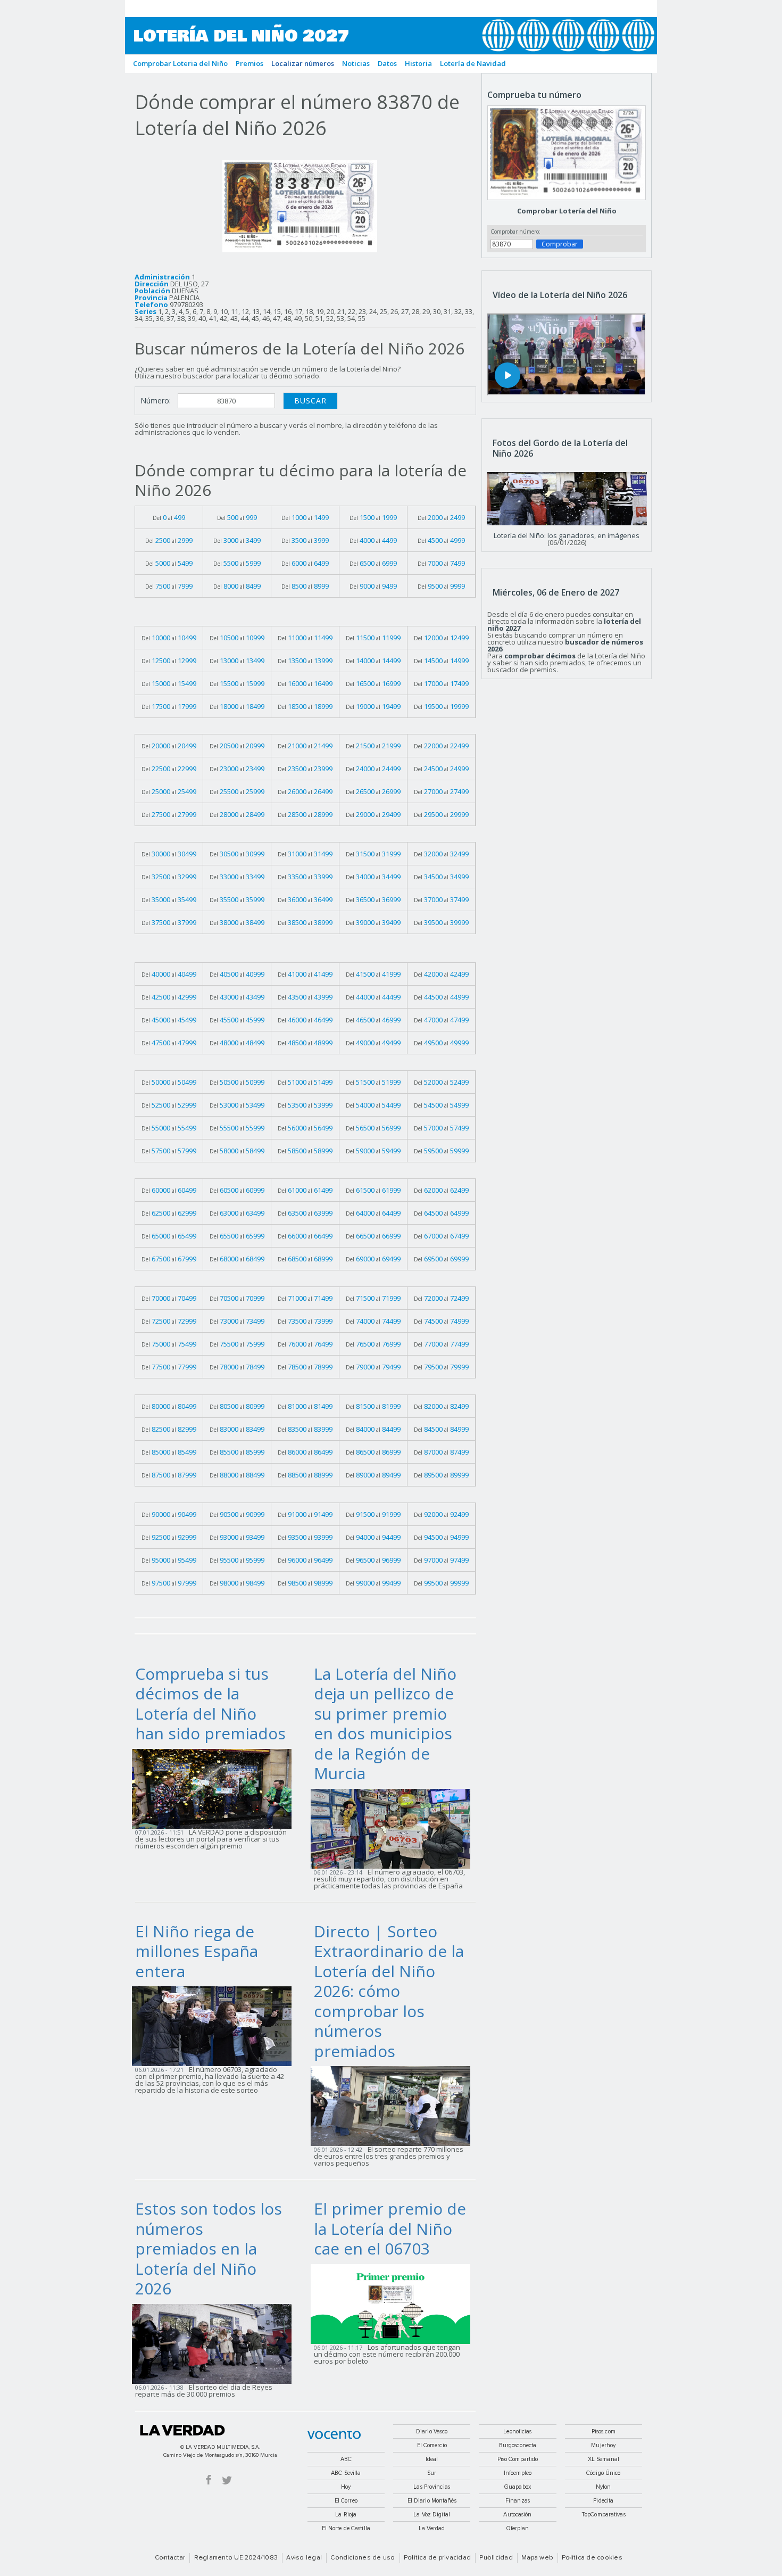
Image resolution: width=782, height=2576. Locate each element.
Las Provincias (432, 2487)
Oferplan (518, 2528)
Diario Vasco (432, 2431)
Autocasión (517, 2515)
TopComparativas (604, 2515)
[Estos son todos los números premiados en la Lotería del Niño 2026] (215, 2343)
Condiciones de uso (363, 2558)
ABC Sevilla (346, 2473)
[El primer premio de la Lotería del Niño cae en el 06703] (394, 2303)
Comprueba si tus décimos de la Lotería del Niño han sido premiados (210, 1704)
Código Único (603, 2473)
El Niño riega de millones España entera (197, 1951)
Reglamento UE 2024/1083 (236, 2558)
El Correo (346, 2501)
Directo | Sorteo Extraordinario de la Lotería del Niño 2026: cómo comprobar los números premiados (389, 1991)
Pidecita (603, 2501)
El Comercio (432, 2445)
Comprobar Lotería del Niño (567, 211)
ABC (346, 2459)
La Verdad (182, 2430)
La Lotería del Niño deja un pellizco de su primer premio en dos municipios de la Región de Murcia (385, 1724)
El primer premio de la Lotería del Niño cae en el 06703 (390, 2228)
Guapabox (518, 2487)
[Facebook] (209, 2479)
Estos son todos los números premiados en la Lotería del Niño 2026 (209, 2248)
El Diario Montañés (432, 2501)
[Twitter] (227, 2479)
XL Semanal (604, 2459)
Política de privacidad (437, 2558)
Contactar (170, 2558)
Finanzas (518, 2501)
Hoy (346, 2487)
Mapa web (537, 2558)
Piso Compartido (518, 2459)
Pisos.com (604, 2431)
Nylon (604, 2487)
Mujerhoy (603, 2445)
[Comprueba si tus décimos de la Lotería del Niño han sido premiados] (215, 1788)
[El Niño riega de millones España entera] (215, 2026)
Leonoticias (517, 2431)
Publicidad (496, 2558)
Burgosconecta (518, 2445)
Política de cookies (592, 2558)
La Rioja (346, 2515)
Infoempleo (518, 2473)
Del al (169, 517)
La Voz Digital (432, 2515)
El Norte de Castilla (346, 2528)
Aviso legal (304, 2558)
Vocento (334, 2435)
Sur (432, 2473)
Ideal (432, 2459)
